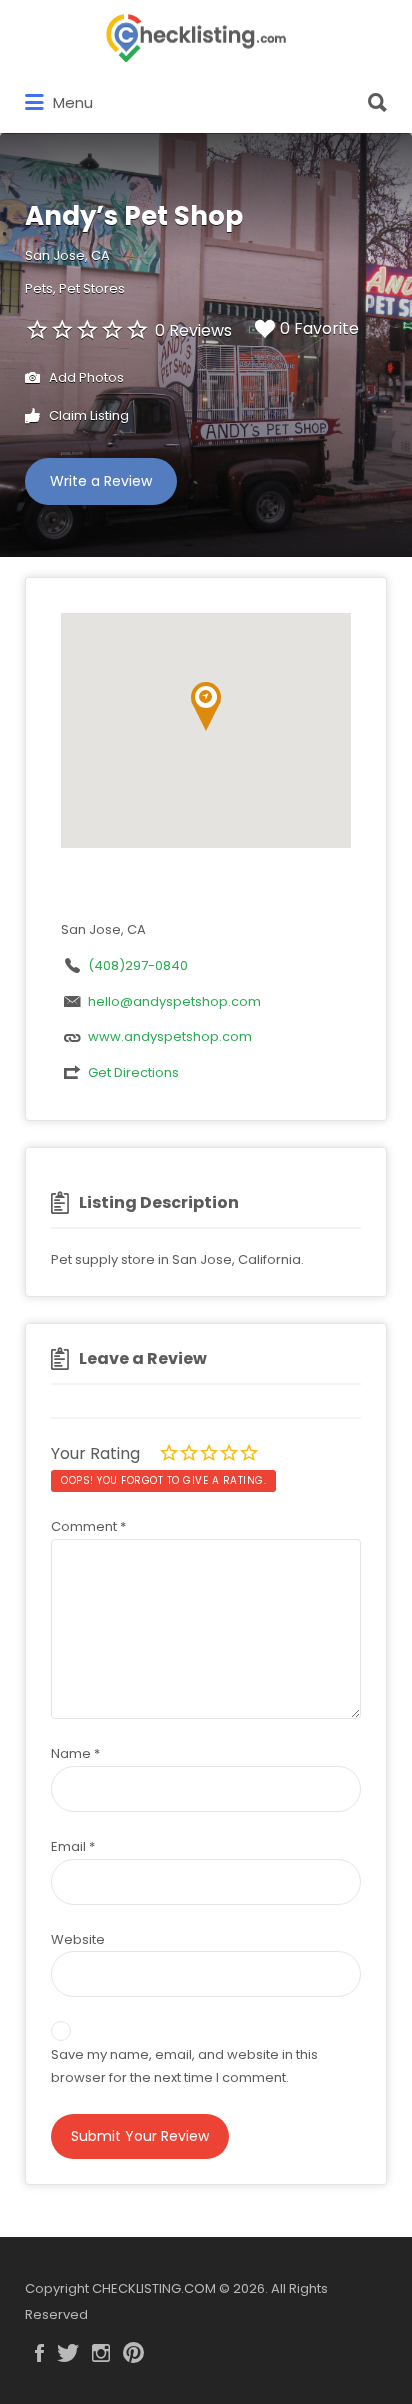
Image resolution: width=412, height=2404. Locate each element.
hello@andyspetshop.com (174, 1001)
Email (73, 1846)
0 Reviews (193, 330)
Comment (88, 1526)
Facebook (39, 2353)
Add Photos (85, 377)
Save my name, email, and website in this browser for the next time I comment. (184, 2066)
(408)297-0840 (138, 965)
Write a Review (101, 481)
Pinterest (133, 2353)
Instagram (101, 2353)
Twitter (68, 2353)
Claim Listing (87, 415)
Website (78, 1939)
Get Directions (133, 1072)
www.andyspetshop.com (170, 1036)
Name (75, 1753)
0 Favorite (319, 328)
